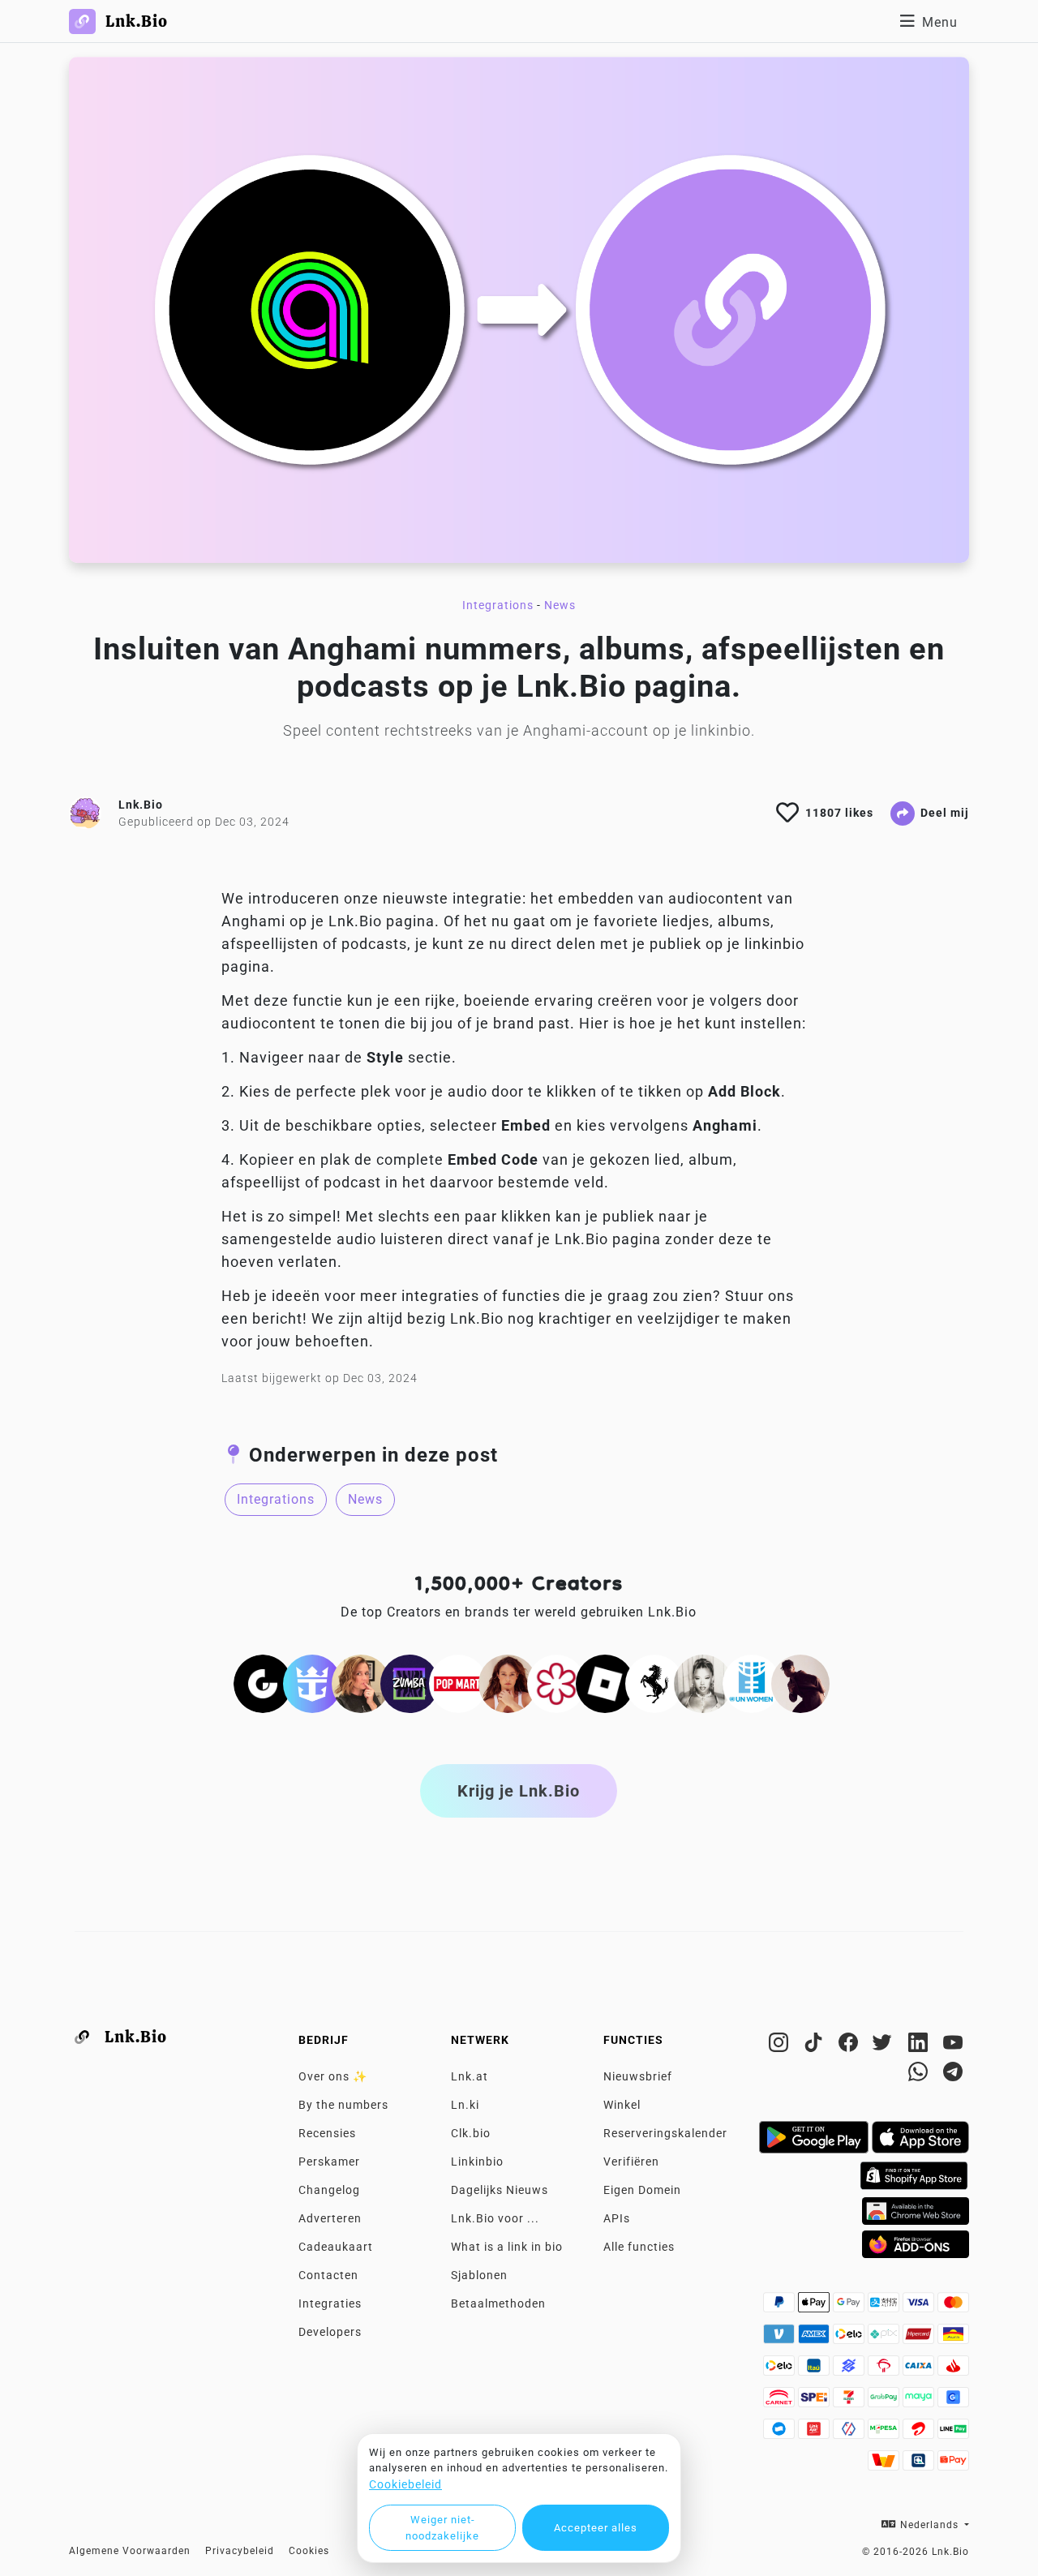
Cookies (309, 2551)
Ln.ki (465, 2105)
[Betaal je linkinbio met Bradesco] (885, 2370)
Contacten (328, 2275)
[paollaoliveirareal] (508, 1682)
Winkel (622, 2105)
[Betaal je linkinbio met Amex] (815, 2338)
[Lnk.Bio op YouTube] (953, 2046)
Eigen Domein (642, 2190)
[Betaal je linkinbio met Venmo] (781, 2338)
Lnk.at (470, 2076)
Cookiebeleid (405, 2484)
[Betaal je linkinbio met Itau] (815, 2370)
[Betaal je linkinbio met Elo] (850, 2338)
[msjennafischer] (361, 1682)
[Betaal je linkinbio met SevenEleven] (850, 2402)
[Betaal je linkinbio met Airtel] (920, 2433)
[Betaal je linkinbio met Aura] (953, 2338)
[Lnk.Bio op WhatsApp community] (920, 2075)
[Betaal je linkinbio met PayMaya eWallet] (920, 2402)
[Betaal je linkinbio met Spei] (815, 2402)
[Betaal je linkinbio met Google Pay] (850, 2307)
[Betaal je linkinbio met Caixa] (920, 2370)
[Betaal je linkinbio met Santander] (953, 2370)
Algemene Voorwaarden (130, 2551)
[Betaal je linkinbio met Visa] (920, 2307)
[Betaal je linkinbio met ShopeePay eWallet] (953, 2465)
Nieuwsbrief (638, 2076)
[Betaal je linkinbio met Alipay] (885, 2307)
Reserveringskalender (665, 2133)
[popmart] (458, 1682)
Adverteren (330, 2218)
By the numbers (343, 2105)
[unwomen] (752, 1682)
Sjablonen (479, 2275)
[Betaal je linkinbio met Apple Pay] (815, 2307)
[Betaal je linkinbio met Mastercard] (953, 2307)
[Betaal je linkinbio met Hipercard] (920, 2338)
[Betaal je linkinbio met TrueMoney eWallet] (885, 2465)
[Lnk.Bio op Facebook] (850, 2046)
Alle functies (639, 2247)
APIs (617, 2218)
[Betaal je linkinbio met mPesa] (885, 2433)
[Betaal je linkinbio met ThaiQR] (920, 2465)
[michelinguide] (556, 1682)
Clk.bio (471, 2133)
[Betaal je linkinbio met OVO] (850, 2433)
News (560, 605)
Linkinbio (477, 2162)
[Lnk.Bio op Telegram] (953, 2075)
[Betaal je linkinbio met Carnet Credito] (781, 2402)
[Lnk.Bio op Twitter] (885, 2046)
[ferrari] (654, 1682)
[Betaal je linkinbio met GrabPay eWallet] (885, 2402)
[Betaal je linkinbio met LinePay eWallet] (953, 2433)
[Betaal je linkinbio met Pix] (885, 2338)
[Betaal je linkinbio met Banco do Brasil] (850, 2370)
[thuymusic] (703, 1682)
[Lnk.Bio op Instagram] (781, 2046)
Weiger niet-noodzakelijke (442, 2528)
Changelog (329, 2190)
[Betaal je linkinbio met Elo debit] (781, 2370)
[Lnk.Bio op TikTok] (815, 2046)
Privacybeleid (240, 2551)
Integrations (498, 605)
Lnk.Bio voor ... (495, 2218)
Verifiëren (631, 2162)
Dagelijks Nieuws (500, 2190)
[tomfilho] (800, 1682)
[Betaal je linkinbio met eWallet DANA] (781, 2433)
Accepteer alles (596, 2528)
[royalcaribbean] (312, 1682)
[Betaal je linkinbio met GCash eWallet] (953, 2402)
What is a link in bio (507, 2247)
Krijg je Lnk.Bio (519, 1791)
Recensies (327, 2133)
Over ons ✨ (333, 2076)
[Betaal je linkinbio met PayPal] (781, 2307)
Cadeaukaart (336, 2247)
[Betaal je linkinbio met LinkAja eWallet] (815, 2433)
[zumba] (410, 1682)
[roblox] (605, 1682)
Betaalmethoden (498, 2303)
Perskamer (329, 2162)
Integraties (330, 2303)
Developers (330, 2332)
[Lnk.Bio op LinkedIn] (920, 2046)
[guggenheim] (263, 1682)
